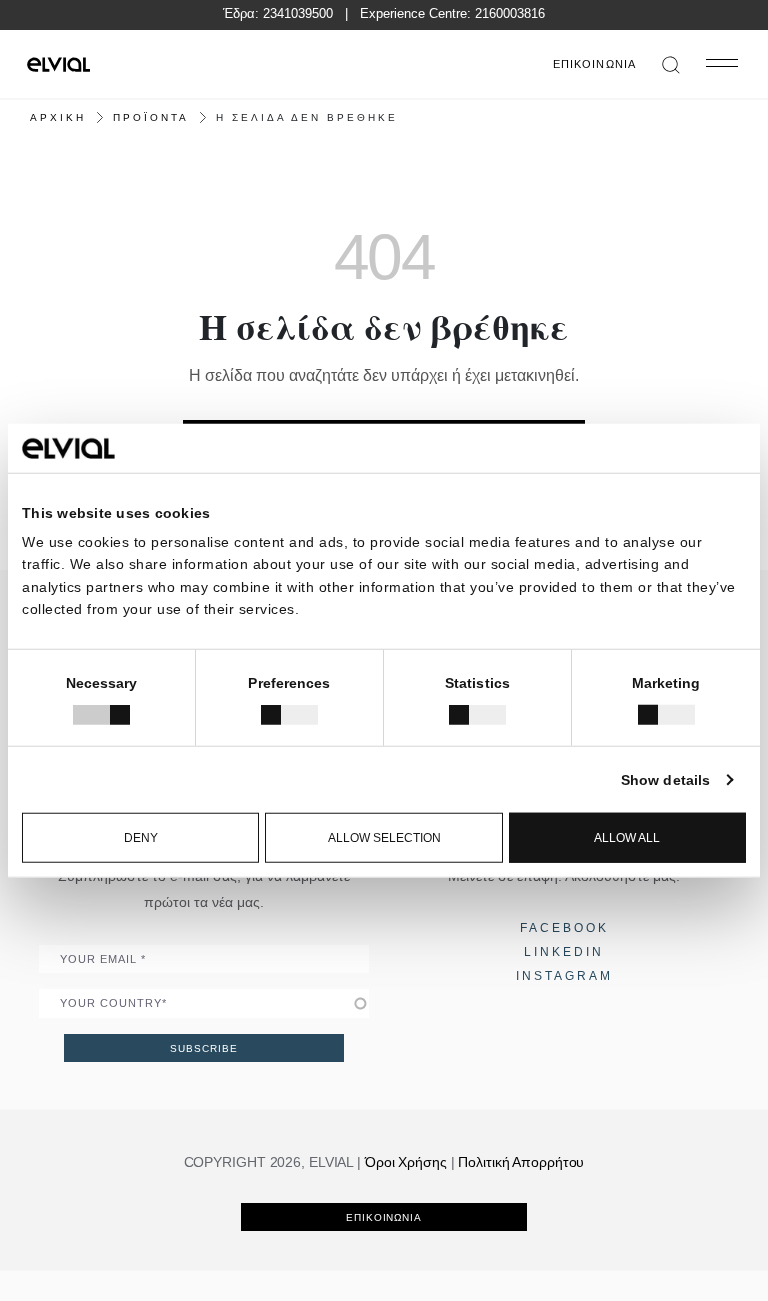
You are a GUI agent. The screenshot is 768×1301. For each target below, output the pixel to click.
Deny (141, 838)
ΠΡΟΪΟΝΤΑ (151, 117)
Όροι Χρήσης (406, 1162)
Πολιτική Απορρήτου (521, 1162)
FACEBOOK (564, 928)
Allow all (627, 838)
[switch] (289, 715)
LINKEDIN (564, 952)
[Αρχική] (58, 64)
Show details (665, 780)
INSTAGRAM (564, 976)
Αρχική (58, 117)
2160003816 (510, 13)
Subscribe (203, 1048)
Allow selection (384, 838)
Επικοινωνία (594, 64)
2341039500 (298, 13)
